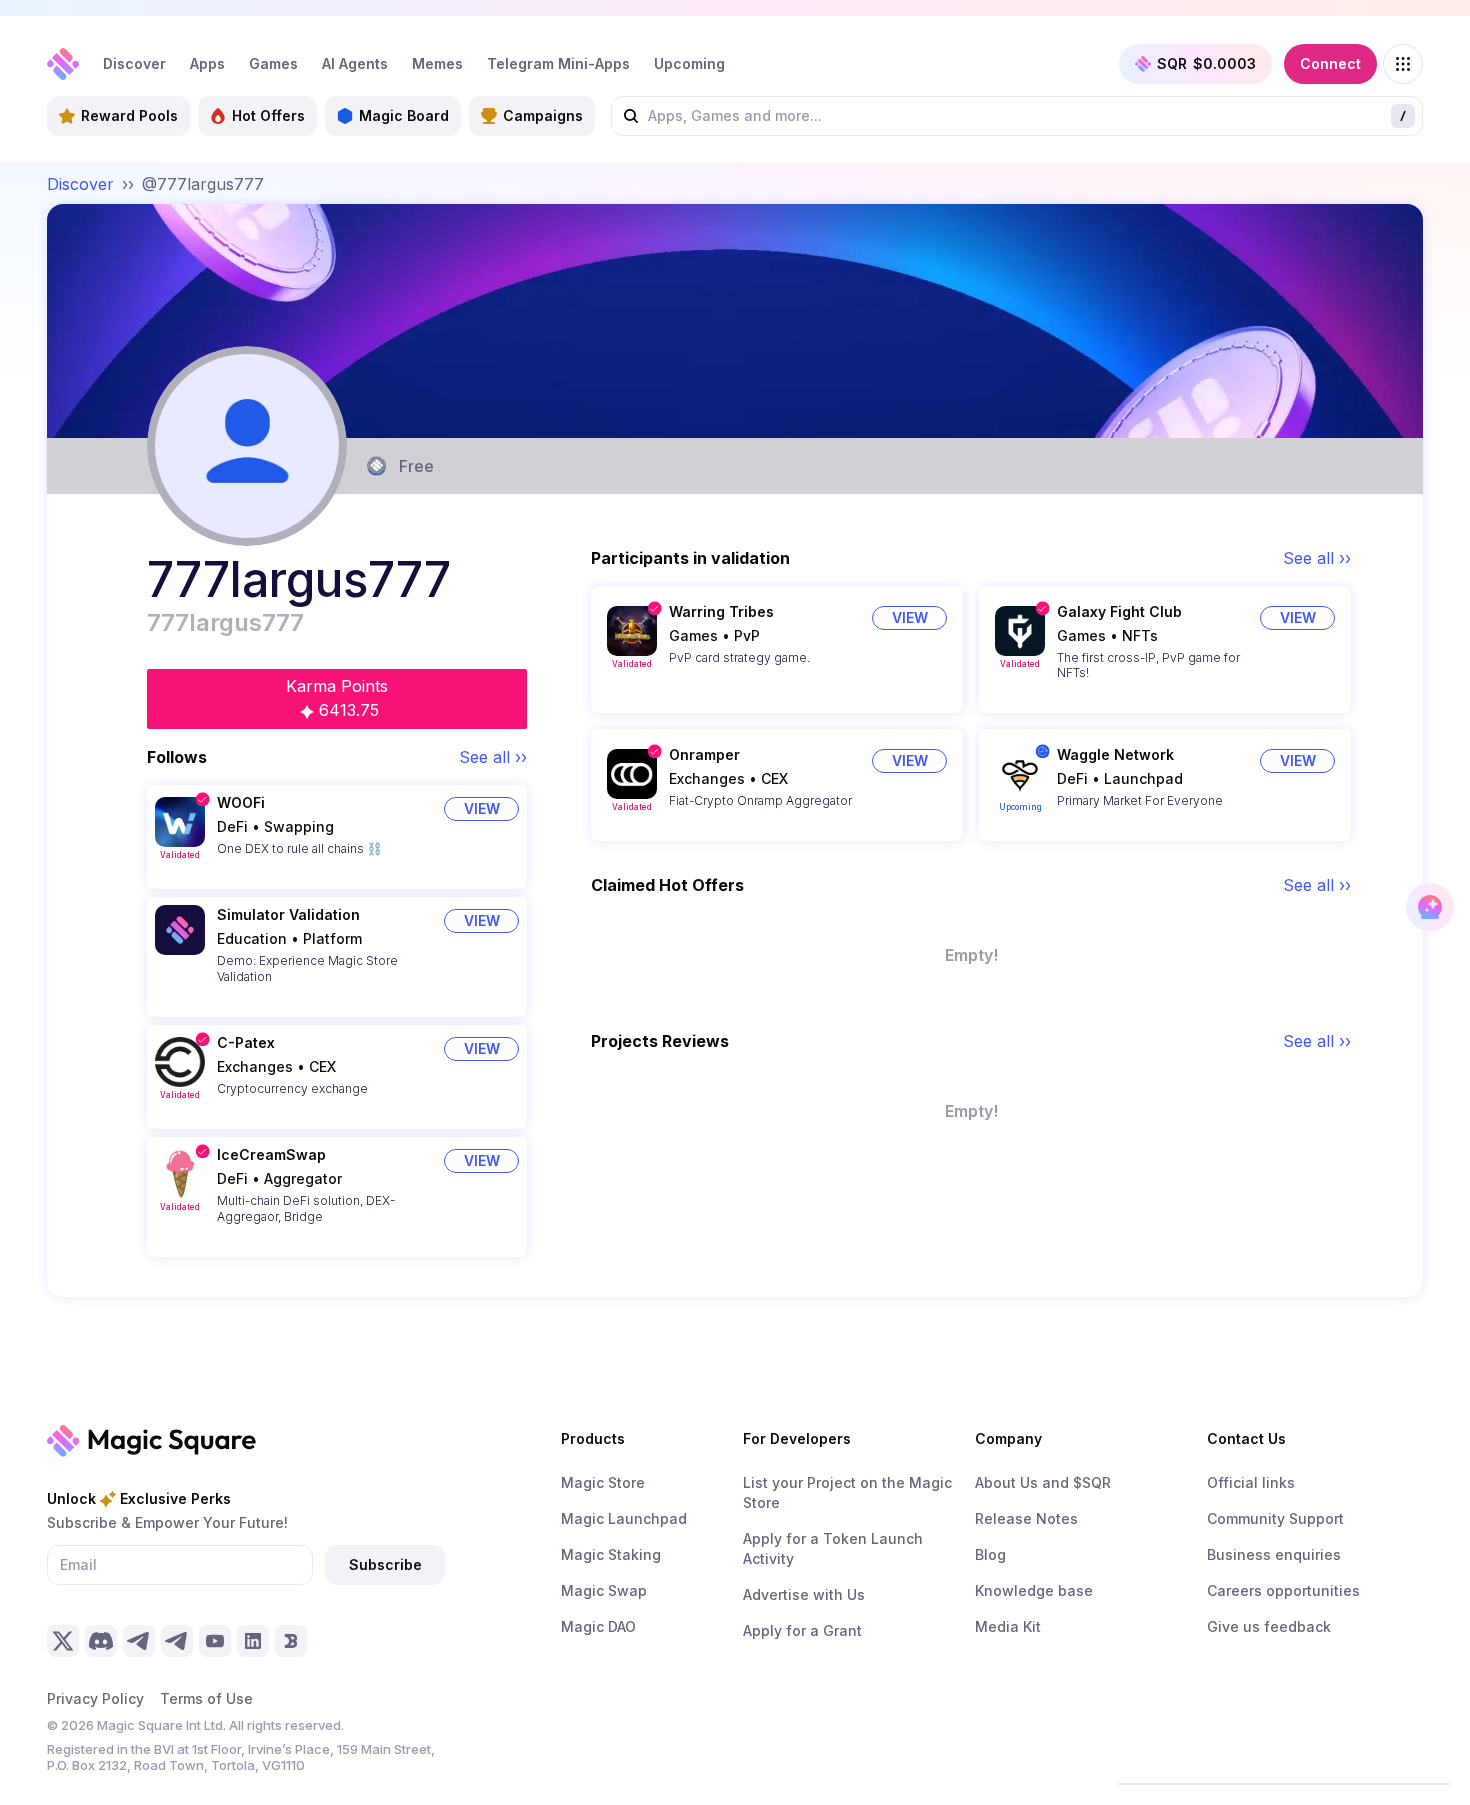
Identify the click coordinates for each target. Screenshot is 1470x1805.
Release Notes (1026, 1518)
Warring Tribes (721, 611)
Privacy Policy (95, 1698)
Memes (437, 63)
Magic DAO (598, 1626)
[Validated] (180, 822)
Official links (1251, 1482)
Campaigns (543, 115)
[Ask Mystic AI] (1430, 907)
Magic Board (404, 115)
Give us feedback (1269, 1626)
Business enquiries (1274, 1554)
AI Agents (355, 63)
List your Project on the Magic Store (847, 1492)
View (482, 808)
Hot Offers (268, 115)
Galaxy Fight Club (1119, 611)
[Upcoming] (1020, 774)
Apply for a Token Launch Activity (833, 1548)
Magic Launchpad (624, 1518)
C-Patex (246, 1042)
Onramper (704, 754)
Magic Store (603, 1482)
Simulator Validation (288, 914)
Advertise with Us (804, 1594)
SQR (1206, 63)
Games (273, 63)
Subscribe (385, 1564)
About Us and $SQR (1043, 1482)
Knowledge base (1034, 1590)
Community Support (1275, 1518)
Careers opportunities (1283, 1590)
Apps (207, 63)
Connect (1330, 63)
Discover (134, 63)
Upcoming (689, 63)
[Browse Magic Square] (1403, 64)
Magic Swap (604, 1590)
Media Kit (1008, 1626)
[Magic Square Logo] (63, 64)
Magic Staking (611, 1554)
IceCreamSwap (271, 1154)
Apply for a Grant (802, 1630)
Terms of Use (206, 1698)
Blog (990, 1554)
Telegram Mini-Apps (558, 63)
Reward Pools (129, 115)
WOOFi (241, 802)
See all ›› (493, 757)
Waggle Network (1115, 754)
